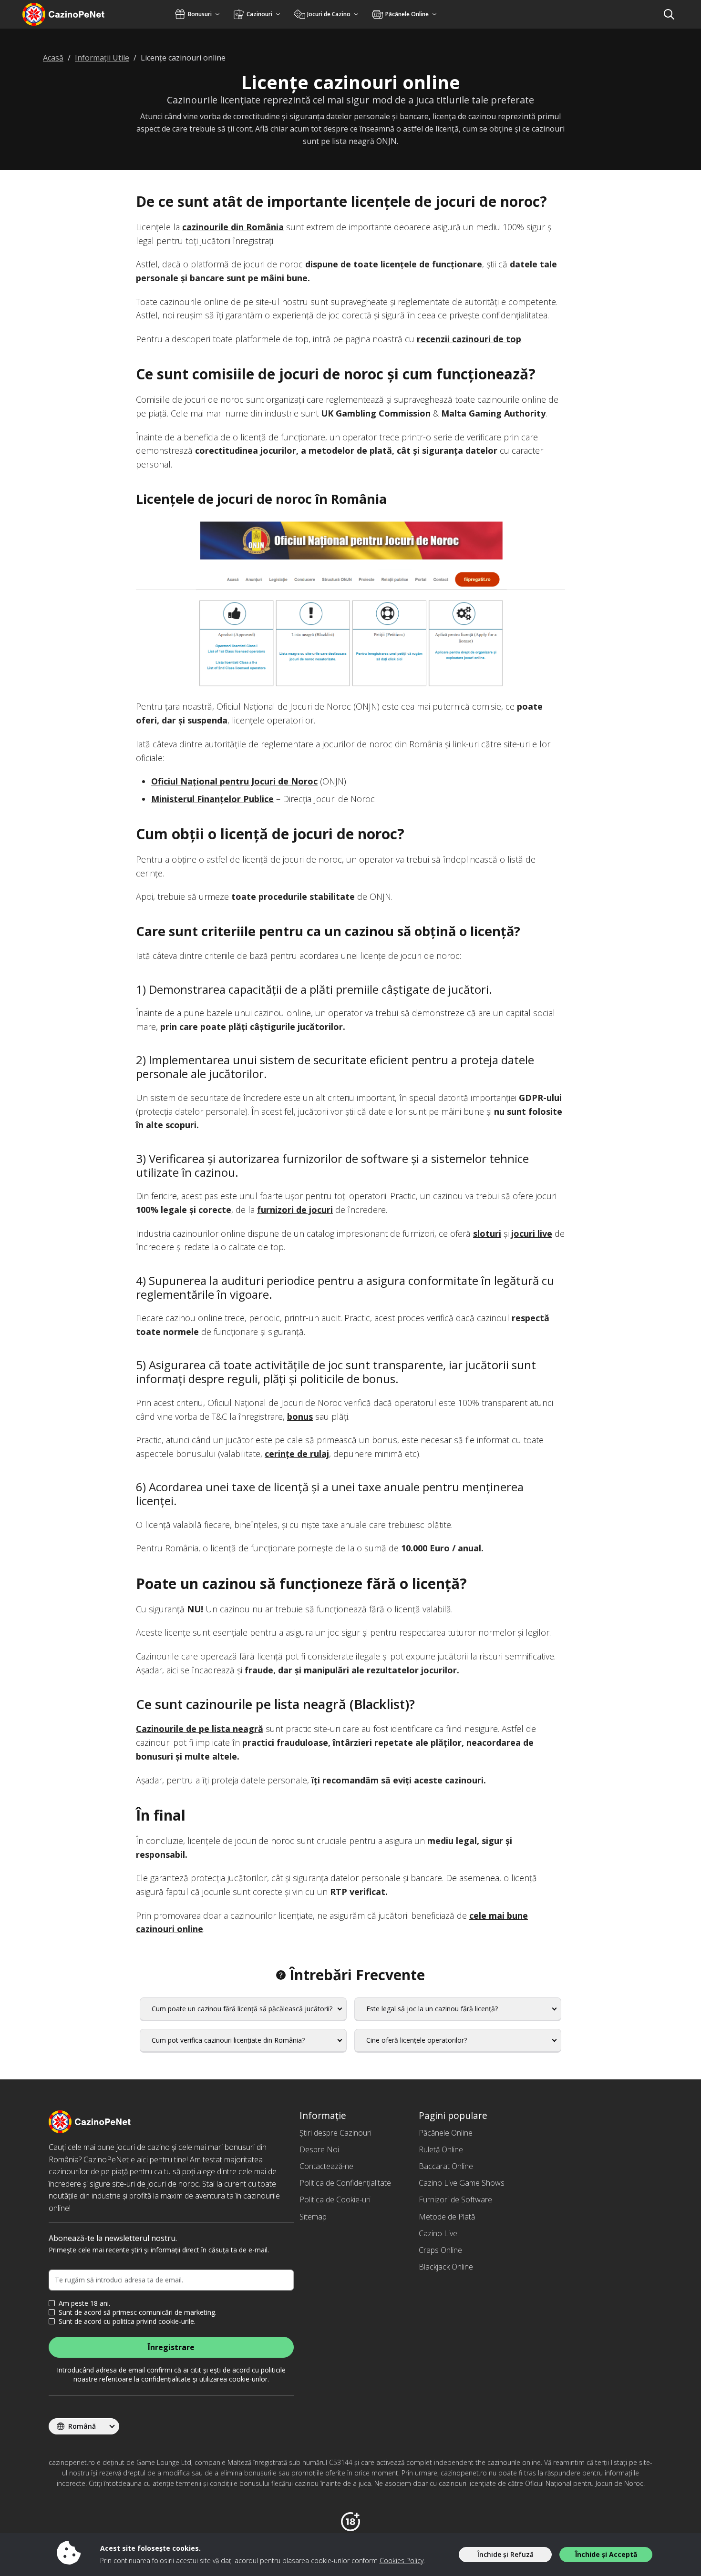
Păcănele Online (446, 2133)
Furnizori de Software (455, 2199)
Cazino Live (438, 2233)
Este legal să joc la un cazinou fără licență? (432, 2009)
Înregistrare (171, 2347)
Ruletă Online (441, 2149)
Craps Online (440, 2250)
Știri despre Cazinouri (335, 2133)
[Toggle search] (669, 14)
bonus (300, 1416)
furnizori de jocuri (295, 1210)
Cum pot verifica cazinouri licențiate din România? (228, 2040)
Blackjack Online (446, 2267)
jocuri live (532, 1233)
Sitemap (313, 2217)
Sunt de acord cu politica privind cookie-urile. (127, 2321)
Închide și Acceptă (606, 2554)
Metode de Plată (447, 2217)
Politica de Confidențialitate (345, 2183)
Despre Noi (319, 2149)
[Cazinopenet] (76, 14)
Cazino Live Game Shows (462, 2183)
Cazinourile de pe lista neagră (200, 1729)
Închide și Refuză (505, 2554)
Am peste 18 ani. (84, 2303)
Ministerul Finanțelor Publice (212, 799)
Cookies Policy (402, 2561)
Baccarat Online (446, 2166)
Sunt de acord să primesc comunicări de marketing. (138, 2312)
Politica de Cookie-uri (335, 2199)
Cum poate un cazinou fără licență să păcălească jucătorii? (242, 2009)
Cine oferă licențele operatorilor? (417, 2040)
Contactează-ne (326, 2166)
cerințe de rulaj (297, 1454)
